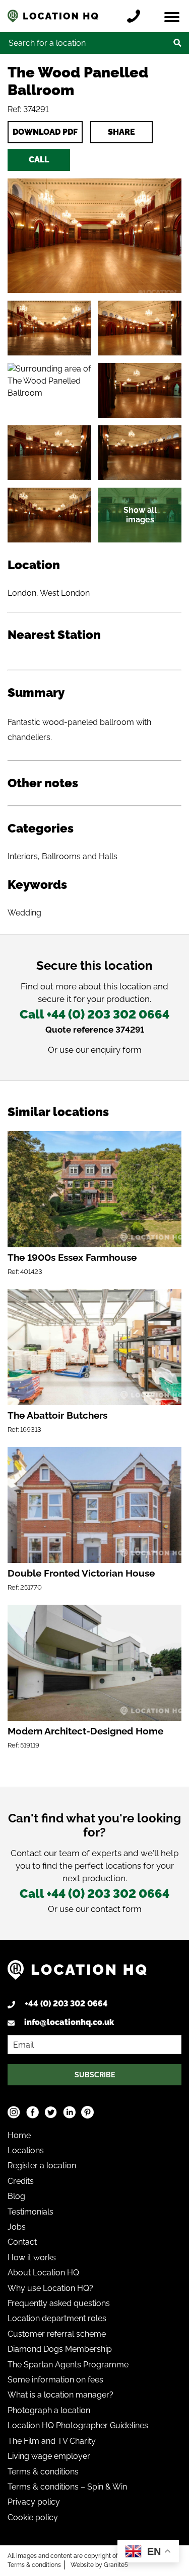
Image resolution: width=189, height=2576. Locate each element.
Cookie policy (33, 2517)
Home (19, 2135)
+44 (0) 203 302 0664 (66, 2004)
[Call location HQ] (136, 16)
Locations (26, 2150)
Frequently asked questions (59, 2303)
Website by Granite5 (99, 2565)
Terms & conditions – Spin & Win (67, 2487)
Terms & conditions (43, 2472)
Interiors (23, 856)
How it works (32, 2258)
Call (39, 160)
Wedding (24, 913)
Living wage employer (49, 2456)
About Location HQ (43, 2273)
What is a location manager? (60, 2395)
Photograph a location (49, 2410)
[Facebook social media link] (33, 2112)
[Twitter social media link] (51, 2112)
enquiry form (116, 1050)
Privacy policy (34, 2502)
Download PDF (45, 132)
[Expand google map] (49, 390)
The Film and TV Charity (52, 2441)
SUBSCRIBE (95, 2075)
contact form (116, 1909)
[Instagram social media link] (14, 2112)
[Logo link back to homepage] (77, 1974)
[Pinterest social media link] (87, 2112)
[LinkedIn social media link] (69, 2112)
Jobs (17, 2227)
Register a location (42, 2166)
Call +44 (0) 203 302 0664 (94, 1014)
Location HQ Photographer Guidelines (78, 2425)
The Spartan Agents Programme (68, 2365)
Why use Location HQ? (50, 2288)
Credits (21, 2181)
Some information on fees (55, 2380)
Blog (16, 2196)
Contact (22, 2242)
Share (121, 132)
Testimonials (30, 2212)
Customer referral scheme (57, 2334)
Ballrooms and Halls (80, 856)
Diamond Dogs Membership (60, 2349)
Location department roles (57, 2318)
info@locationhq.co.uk (69, 2022)
